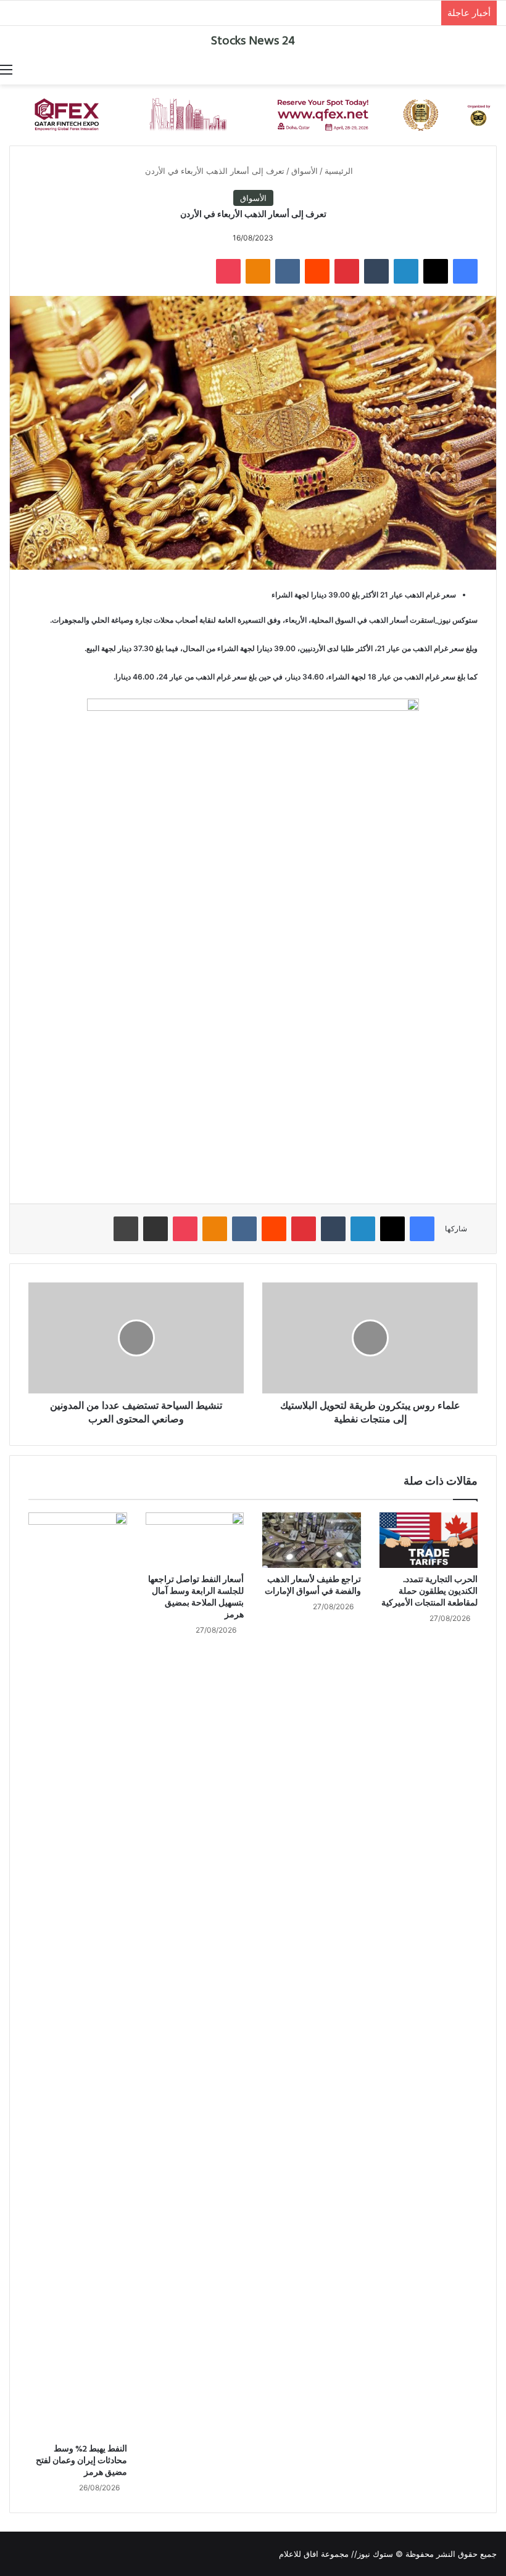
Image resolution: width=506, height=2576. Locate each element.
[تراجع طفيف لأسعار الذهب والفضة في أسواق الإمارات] (312, 1540)
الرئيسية (340, 171)
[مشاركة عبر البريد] (156, 1229)
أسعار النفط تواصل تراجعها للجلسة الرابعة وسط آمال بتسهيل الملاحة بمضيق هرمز (196, 1598)
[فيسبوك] (465, 271)
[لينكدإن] (406, 271)
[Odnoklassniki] (258, 271)
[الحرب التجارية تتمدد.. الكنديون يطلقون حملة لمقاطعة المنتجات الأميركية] (429, 1540)
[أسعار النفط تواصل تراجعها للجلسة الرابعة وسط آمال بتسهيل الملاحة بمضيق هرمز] (195, 1540)
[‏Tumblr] (376, 271)
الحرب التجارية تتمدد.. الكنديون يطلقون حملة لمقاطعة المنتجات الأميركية (429, 1592)
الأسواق (305, 171)
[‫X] (436, 271)
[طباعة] (126, 1229)
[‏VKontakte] (288, 271)
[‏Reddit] (317, 271)
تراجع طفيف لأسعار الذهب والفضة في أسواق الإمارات (313, 1586)
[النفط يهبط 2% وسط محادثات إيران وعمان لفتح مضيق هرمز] (78, 1975)
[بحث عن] (500, 69)
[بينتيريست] (347, 271)
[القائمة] (6, 69)
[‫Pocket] (228, 271)
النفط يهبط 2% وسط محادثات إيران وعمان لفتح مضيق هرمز (81, 2461)
